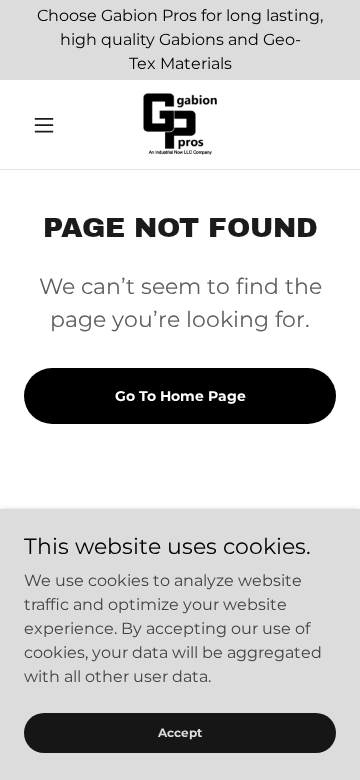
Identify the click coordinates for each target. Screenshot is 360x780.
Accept (180, 732)
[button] (47, 125)
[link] (180, 124)
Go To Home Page (180, 396)
